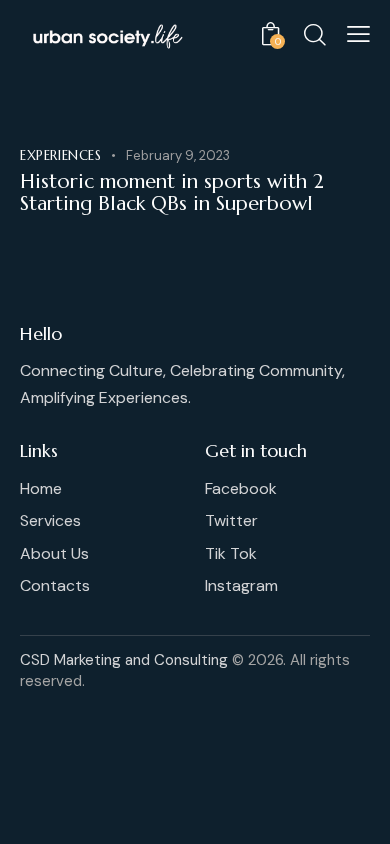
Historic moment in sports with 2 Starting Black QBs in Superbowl (172, 193)
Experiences (61, 155)
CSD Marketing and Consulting (124, 660)
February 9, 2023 (178, 155)
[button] (358, 34)
